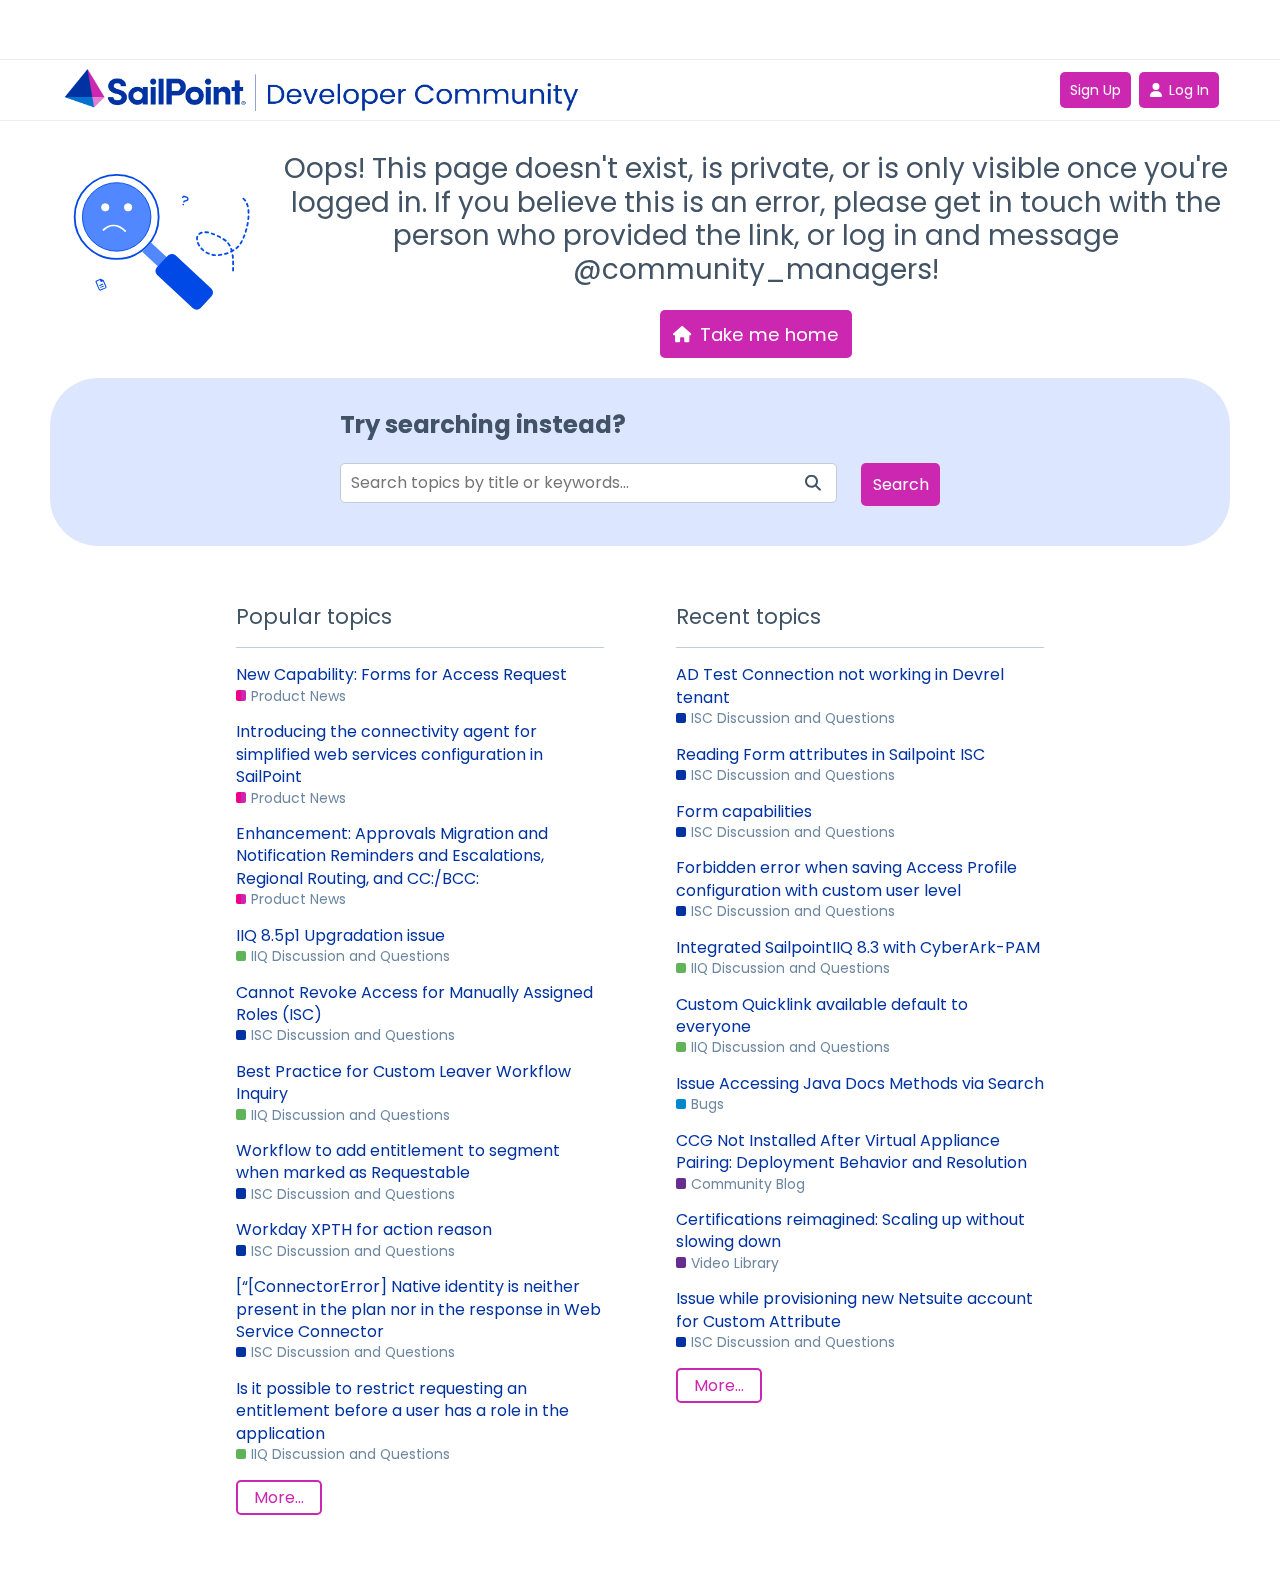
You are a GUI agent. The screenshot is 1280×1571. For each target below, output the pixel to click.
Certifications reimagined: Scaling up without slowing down (850, 1231)
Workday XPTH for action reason (364, 1230)
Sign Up (1095, 90)
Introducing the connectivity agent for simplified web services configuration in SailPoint (389, 754)
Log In (1189, 90)
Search (901, 484)
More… (279, 1497)
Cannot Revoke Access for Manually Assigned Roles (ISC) (414, 1004)
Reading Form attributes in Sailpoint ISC (830, 755)
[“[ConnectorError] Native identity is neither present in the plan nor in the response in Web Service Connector (418, 1309)
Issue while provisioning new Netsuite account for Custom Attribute (854, 1310)
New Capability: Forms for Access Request (401, 675)
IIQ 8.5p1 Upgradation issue (340, 936)
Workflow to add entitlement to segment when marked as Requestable (398, 1162)
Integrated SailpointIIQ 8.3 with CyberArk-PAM (858, 948)
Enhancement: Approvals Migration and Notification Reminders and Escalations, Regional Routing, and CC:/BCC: (392, 856)
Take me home (769, 334)
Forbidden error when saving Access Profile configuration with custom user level (846, 879)
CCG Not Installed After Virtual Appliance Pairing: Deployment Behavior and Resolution (851, 1152)
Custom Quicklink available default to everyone (822, 1016)
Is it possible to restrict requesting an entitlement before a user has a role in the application (402, 1411)
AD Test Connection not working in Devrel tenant (840, 686)
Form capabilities (744, 812)
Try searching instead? (483, 424)
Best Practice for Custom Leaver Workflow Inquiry (403, 1083)
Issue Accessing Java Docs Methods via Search (860, 1084)
